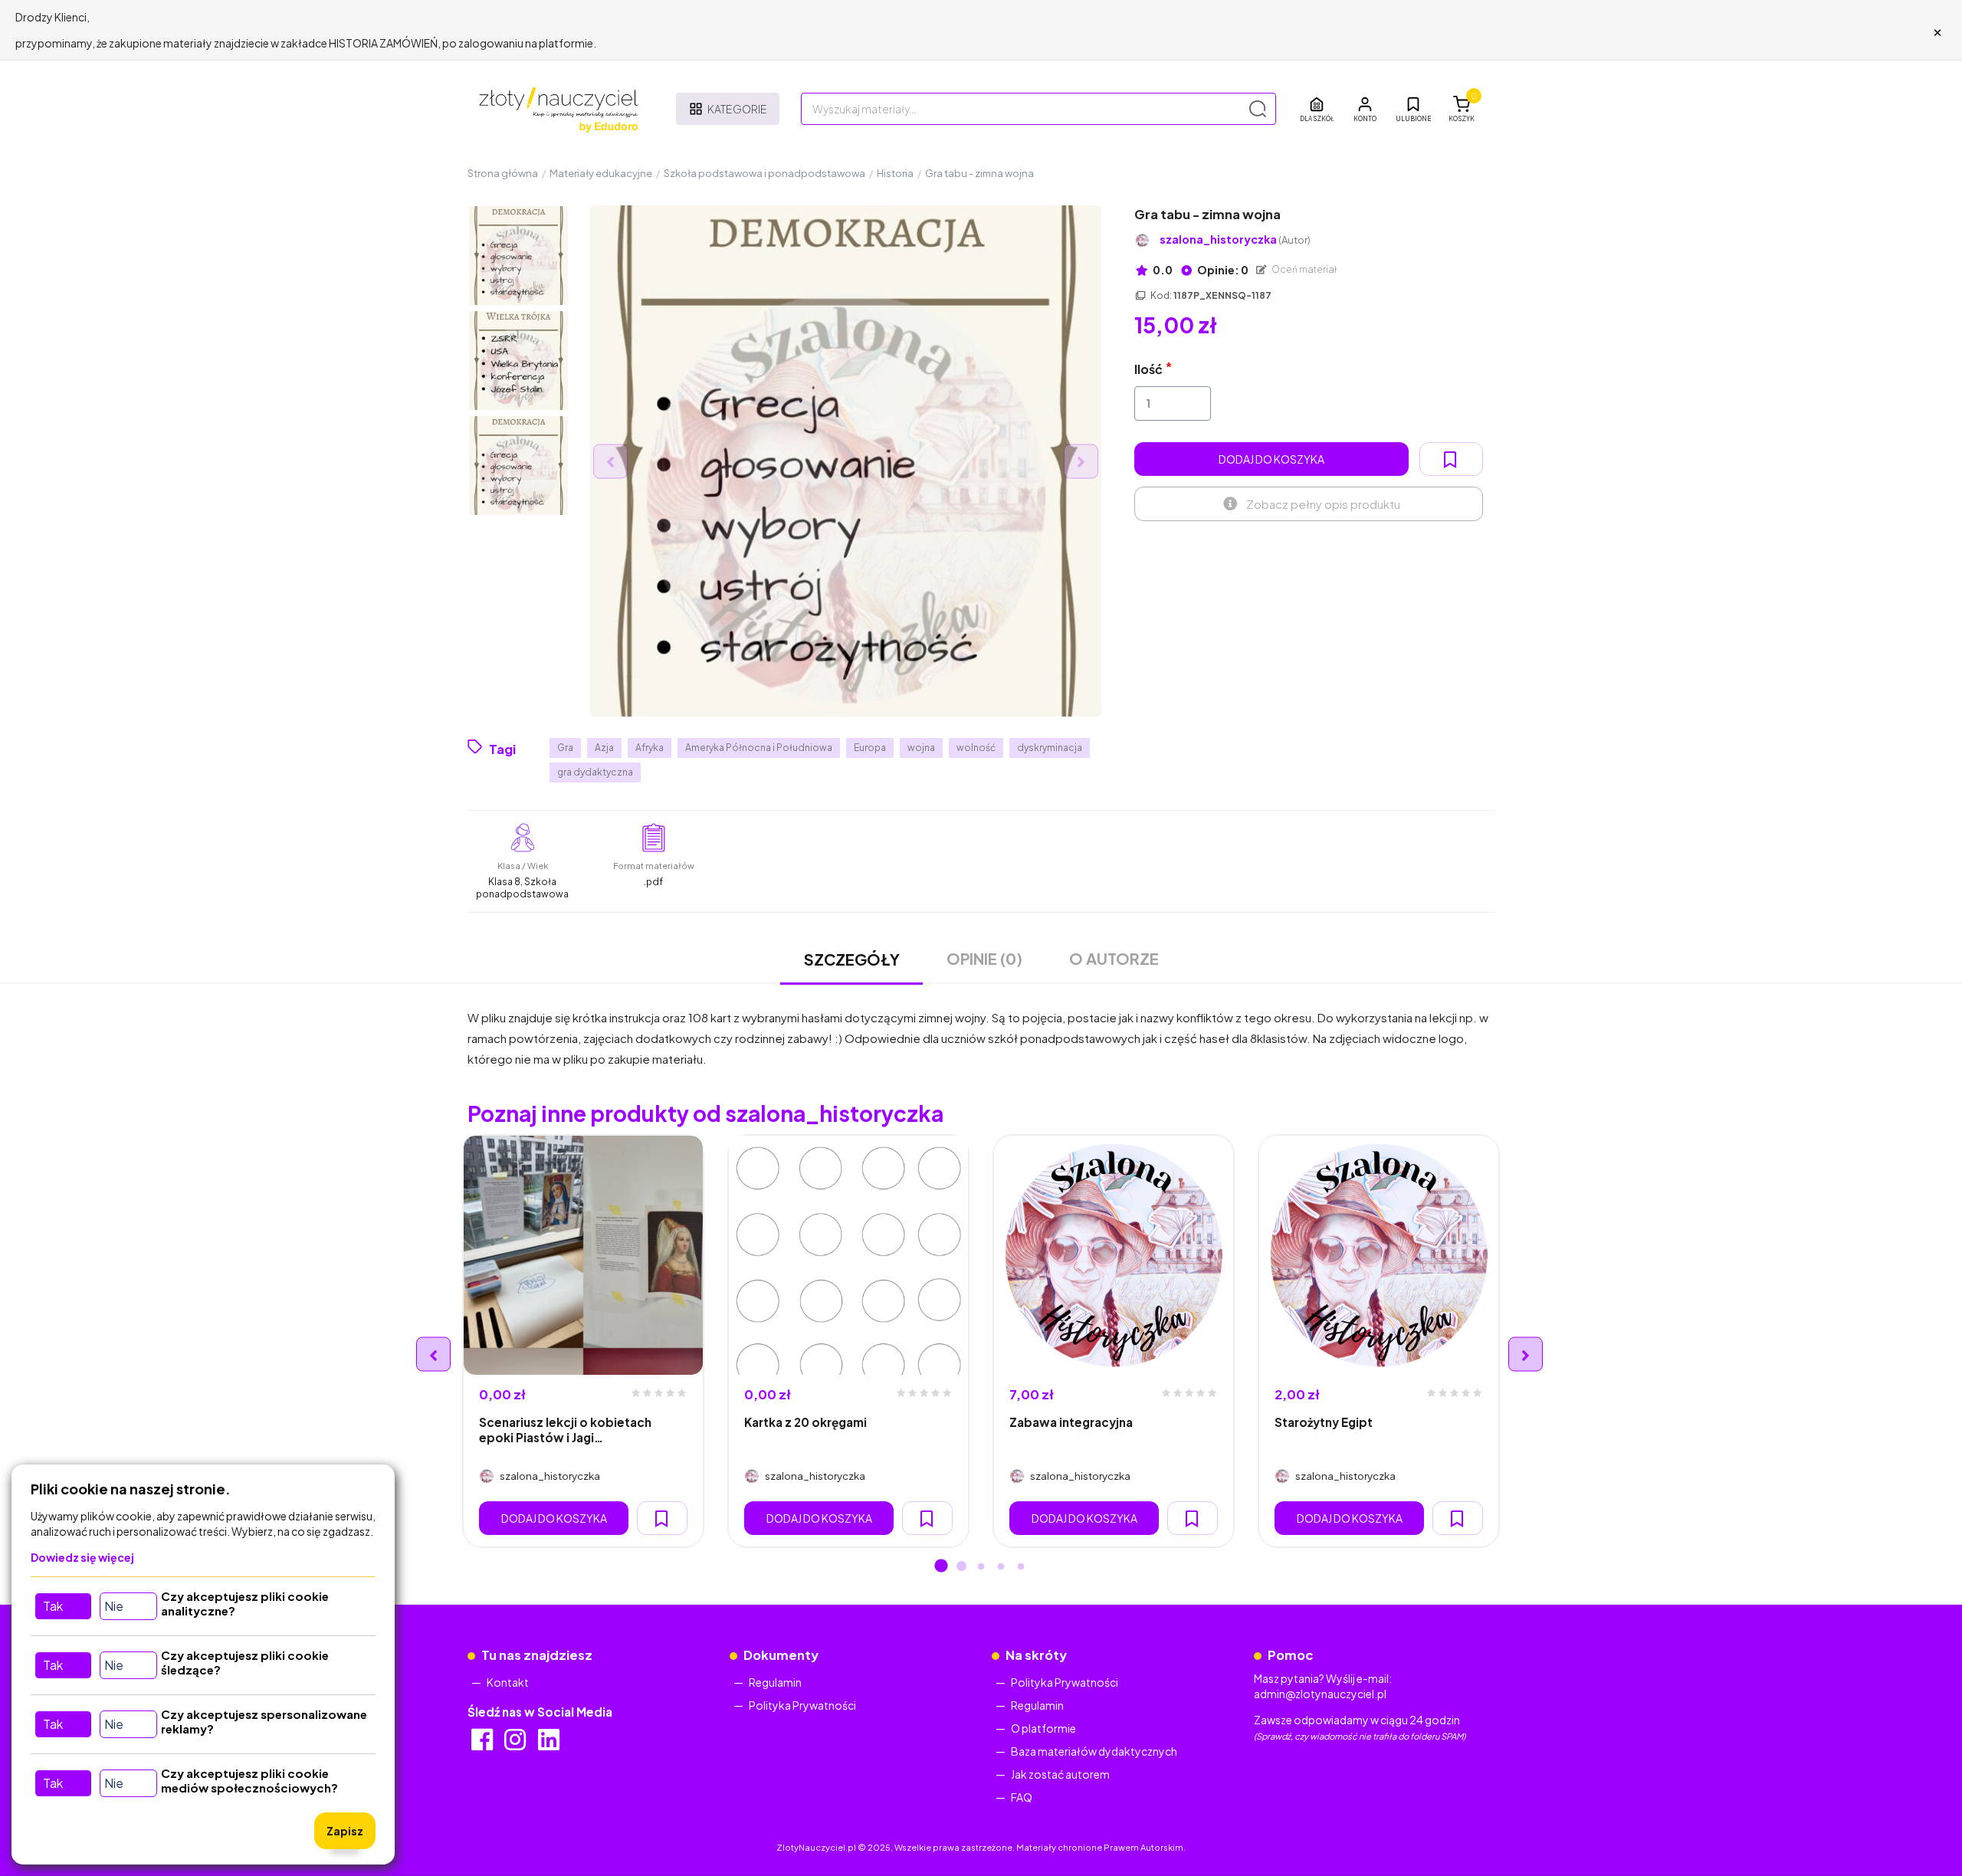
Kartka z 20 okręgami (805, 1422)
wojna (921, 748)
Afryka (650, 748)
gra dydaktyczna (595, 772)
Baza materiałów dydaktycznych (1094, 1751)
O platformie (1043, 1728)
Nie (114, 1606)
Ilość (1148, 369)
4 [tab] (1001, 1567)
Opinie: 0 (1222, 270)
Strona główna (503, 173)
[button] (1365, 109)
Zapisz (345, 1831)
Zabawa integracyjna (1071, 1422)
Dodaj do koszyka (1271, 459)
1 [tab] (941, 1567)
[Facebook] (483, 1744)
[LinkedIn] (550, 1744)
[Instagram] (516, 1744)
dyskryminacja (1050, 748)
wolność (976, 748)
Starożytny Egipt (1324, 1422)
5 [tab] (1021, 1567)
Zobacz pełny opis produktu (1323, 504)
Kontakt (508, 1682)
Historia (895, 173)
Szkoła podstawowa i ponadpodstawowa (764, 173)
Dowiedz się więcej (82, 1557)
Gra (565, 748)
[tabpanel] (583, 1341)
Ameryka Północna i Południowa (759, 748)
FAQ (1022, 1797)
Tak (53, 1606)
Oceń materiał (1304, 269)
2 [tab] (961, 1567)
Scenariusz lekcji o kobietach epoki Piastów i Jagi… (565, 1429)
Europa (870, 748)
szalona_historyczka (1235, 239)
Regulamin (775, 1682)
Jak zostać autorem (1060, 1774)
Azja (604, 748)
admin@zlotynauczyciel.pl (1320, 1694)
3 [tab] (981, 1567)
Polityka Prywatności (802, 1705)
